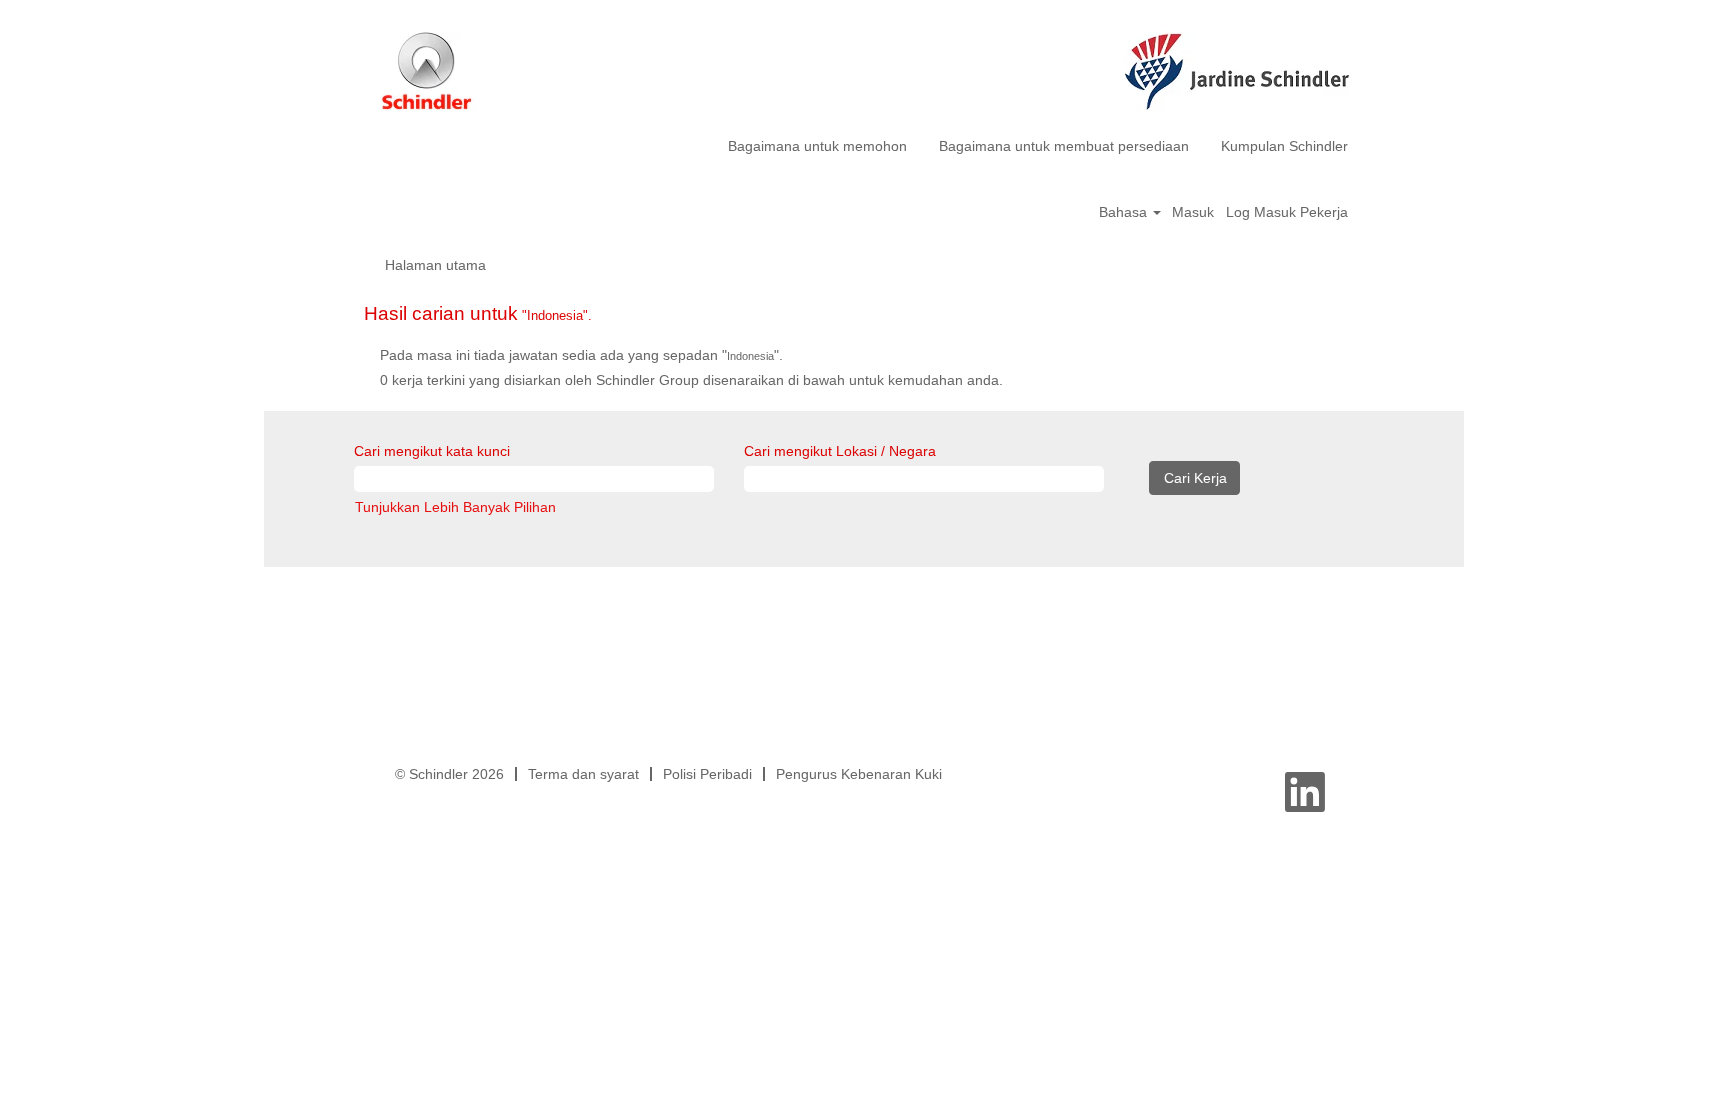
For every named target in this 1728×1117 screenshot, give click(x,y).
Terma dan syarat (583, 774)
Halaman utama (435, 265)
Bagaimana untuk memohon (817, 146)
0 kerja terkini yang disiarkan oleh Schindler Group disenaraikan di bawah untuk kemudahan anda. (691, 380)
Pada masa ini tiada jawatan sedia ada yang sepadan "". (581, 355)
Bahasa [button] (1125, 212)
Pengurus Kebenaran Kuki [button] (859, 774)
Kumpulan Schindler (1284, 146)
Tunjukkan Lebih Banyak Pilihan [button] (455, 507)
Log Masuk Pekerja (1287, 212)
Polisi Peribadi (707, 774)
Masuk (1193, 212)
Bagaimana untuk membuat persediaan (1064, 146)
